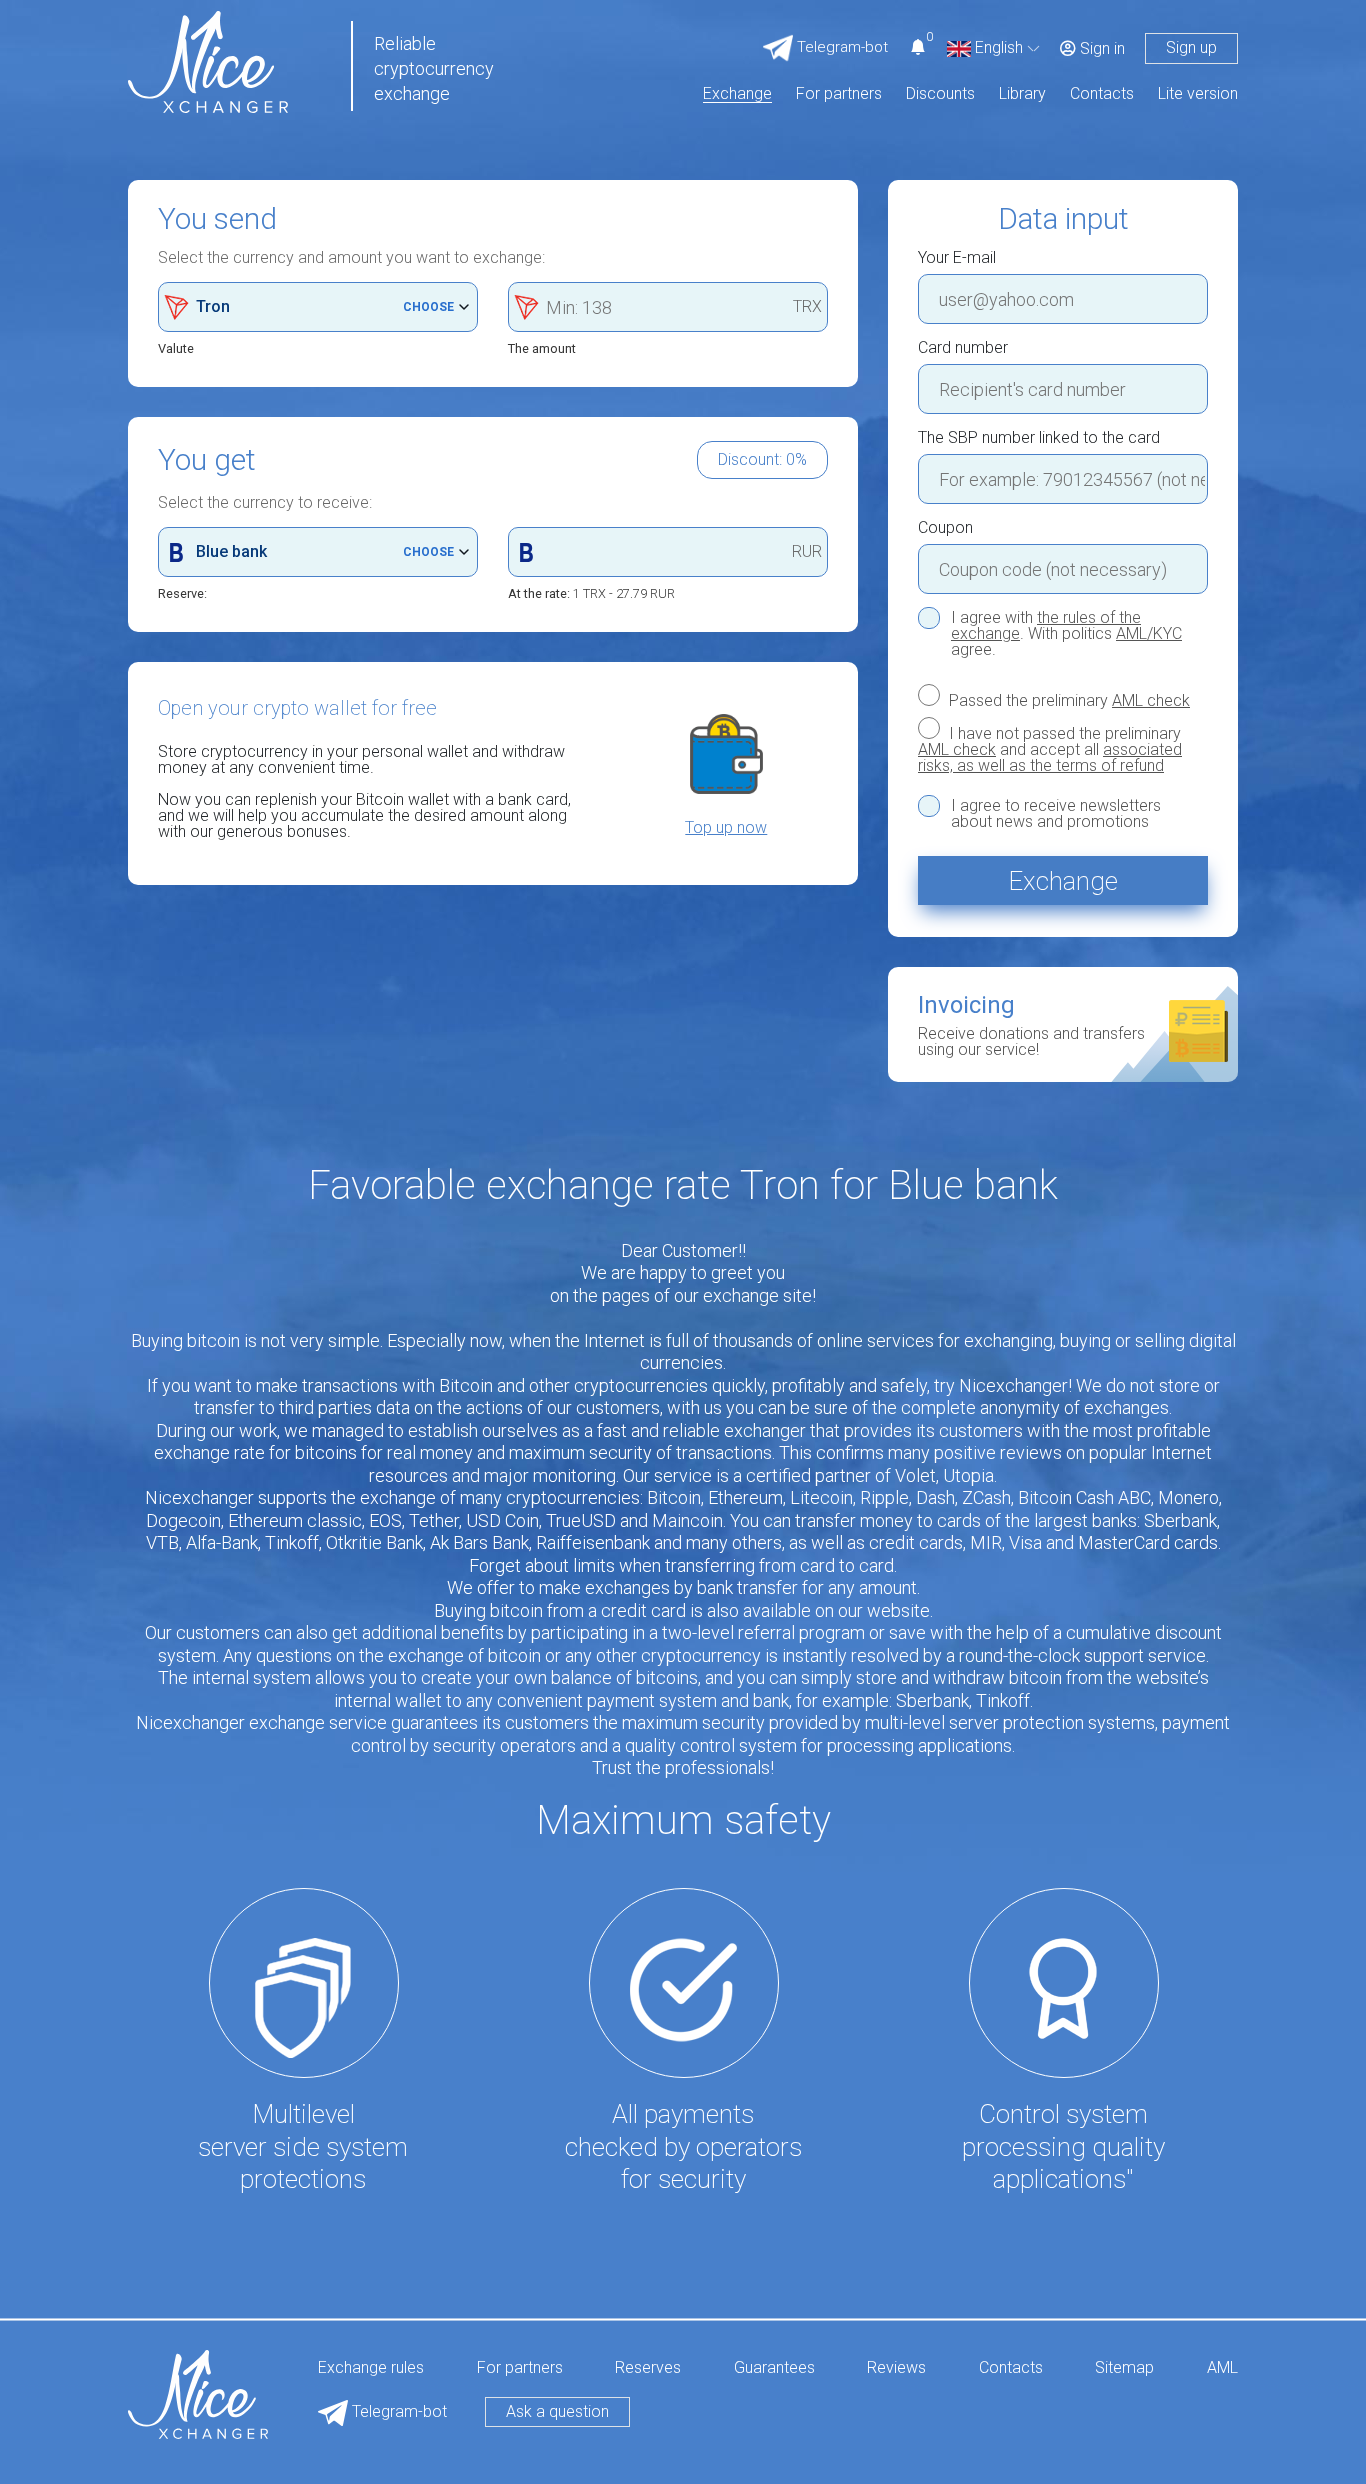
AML (1222, 2368)
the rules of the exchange (1046, 625)
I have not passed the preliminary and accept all (1050, 749)
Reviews (896, 2368)
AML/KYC (1149, 633)
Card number (963, 348)
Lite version (1198, 94)
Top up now (726, 828)
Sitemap (1124, 2368)
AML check (1151, 700)
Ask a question (557, 2411)
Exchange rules (371, 2368)
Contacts (1102, 94)
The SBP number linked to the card (1039, 438)
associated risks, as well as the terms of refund (1050, 757)
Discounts (940, 94)
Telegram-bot (397, 2411)
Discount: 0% (762, 459)
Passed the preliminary (1067, 700)
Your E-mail (957, 258)
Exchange (737, 94)
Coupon (945, 528)
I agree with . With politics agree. (1066, 634)
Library (1022, 94)
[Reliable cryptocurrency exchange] (208, 60)
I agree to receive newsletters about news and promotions (1056, 814)
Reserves (648, 2368)
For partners (839, 94)
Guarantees (774, 2368)
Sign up (1191, 47)
